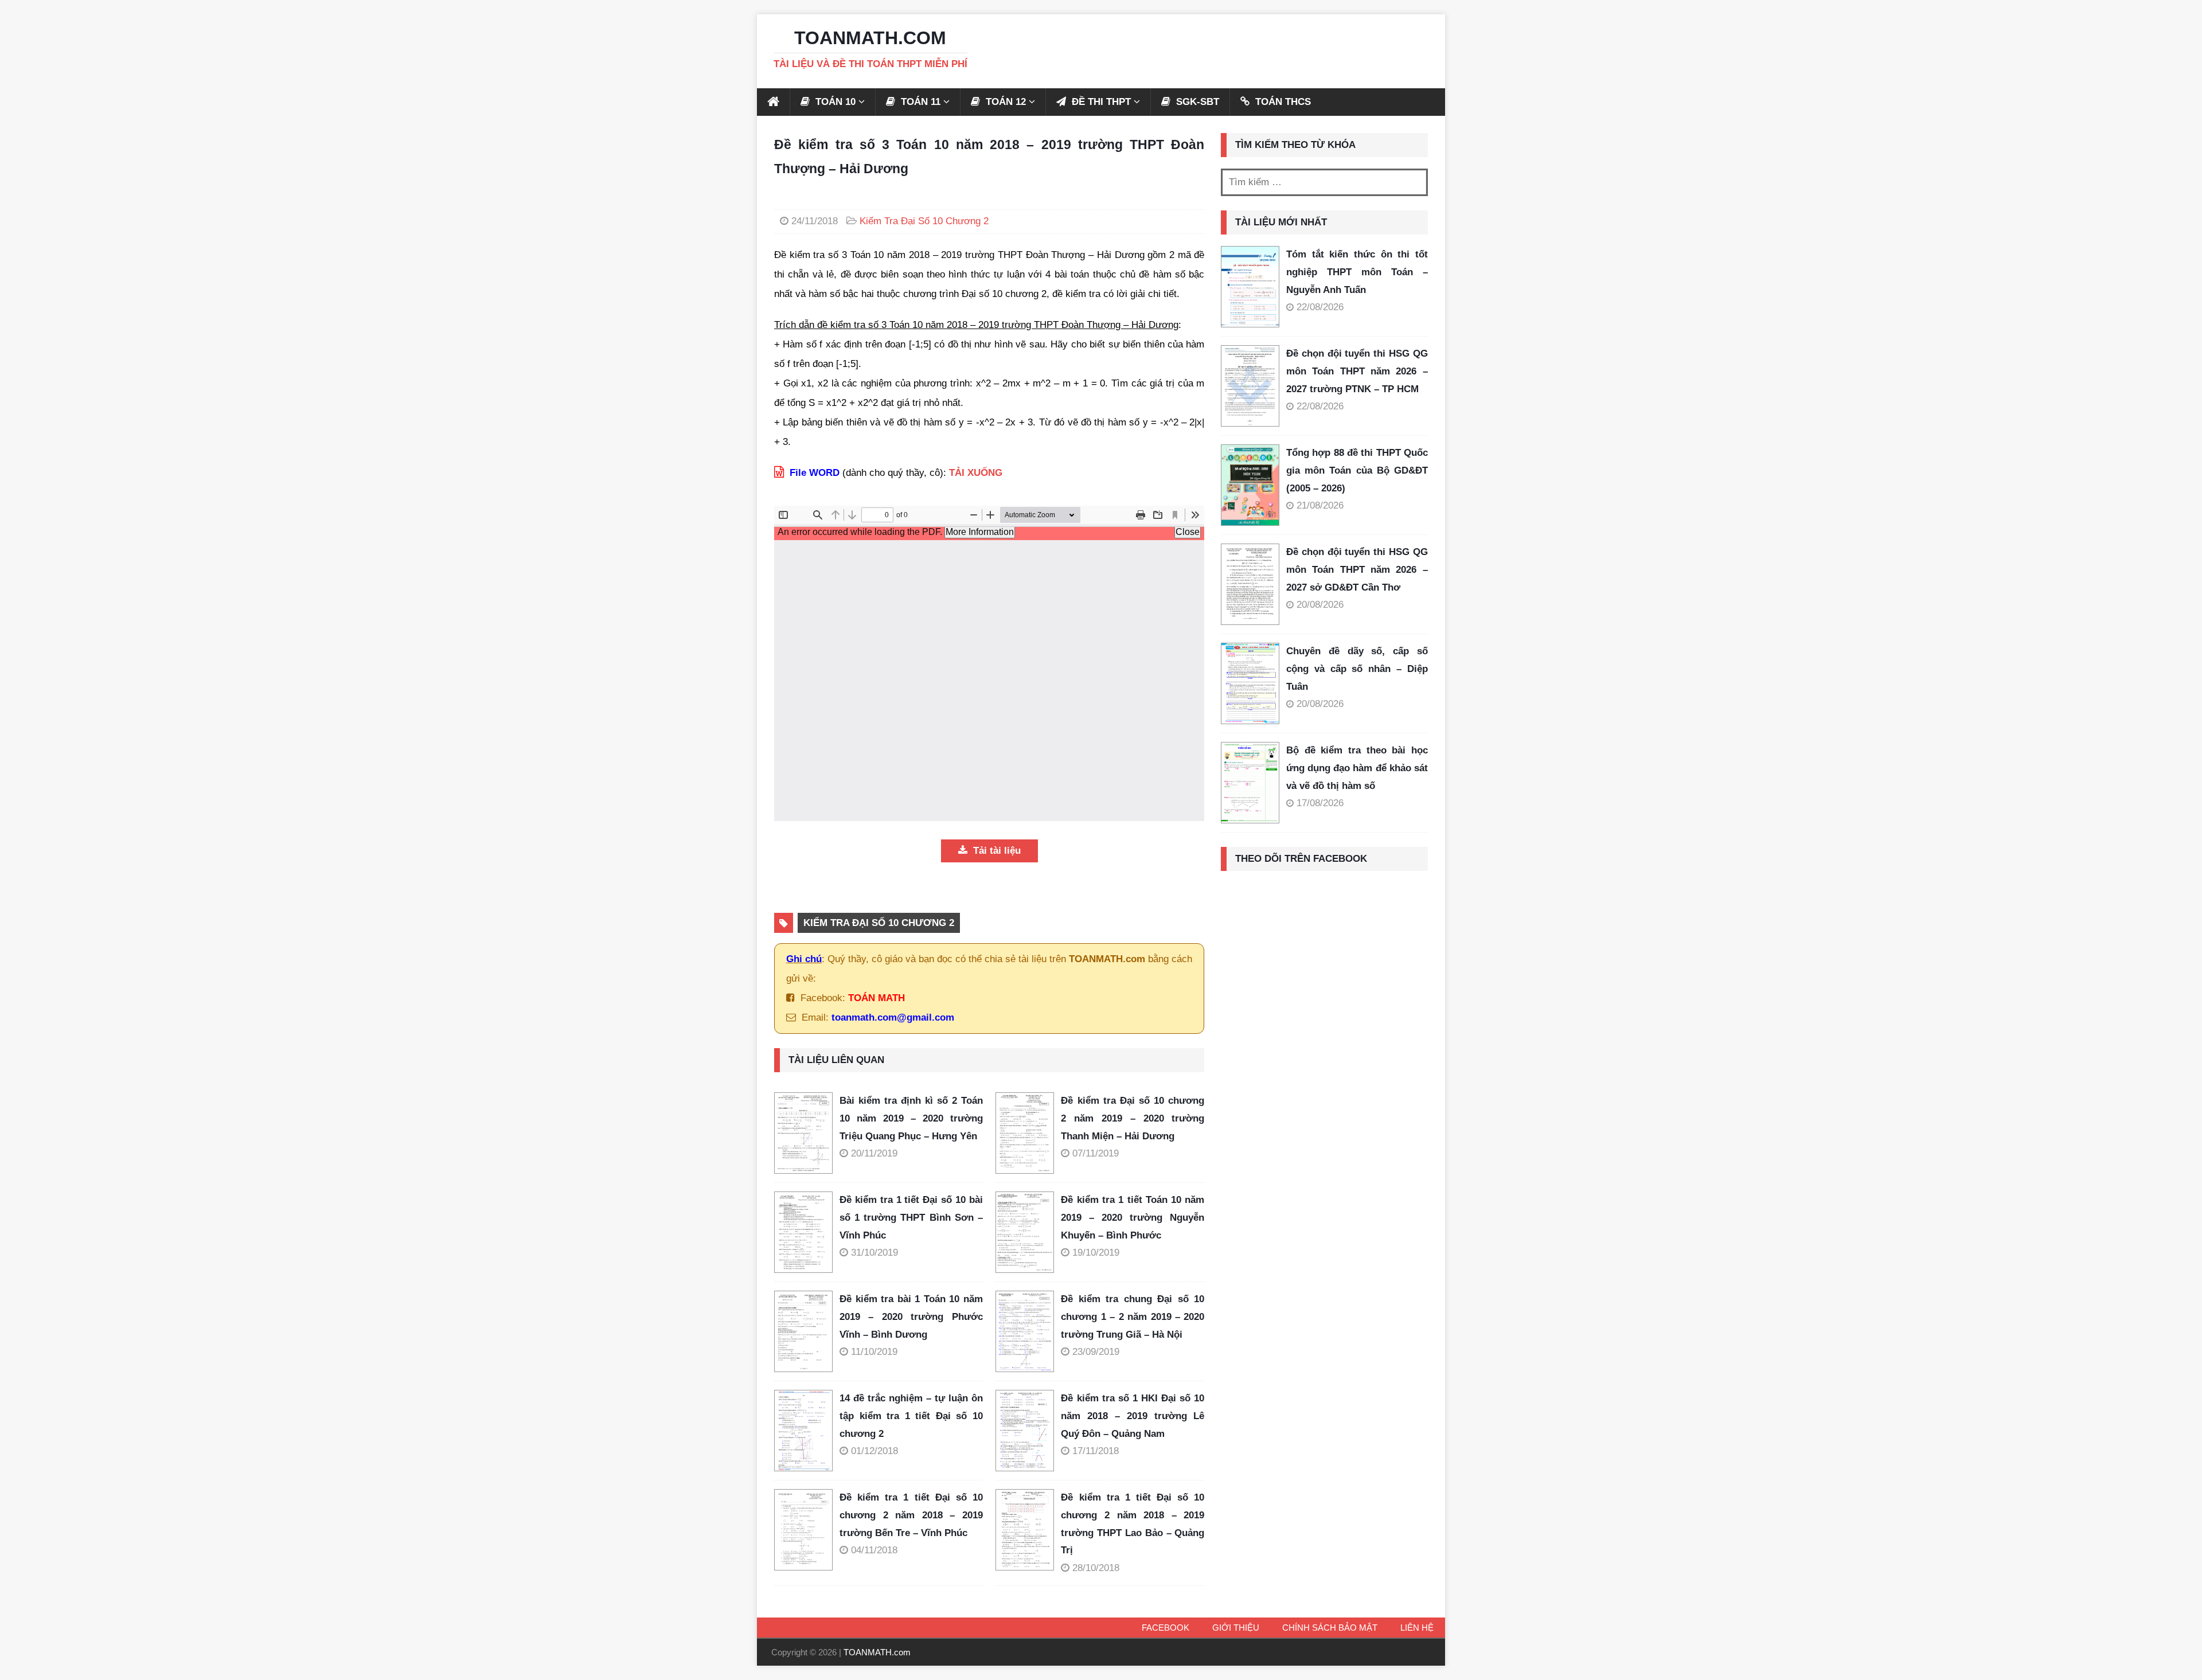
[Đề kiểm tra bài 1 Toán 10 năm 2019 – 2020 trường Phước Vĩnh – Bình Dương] (807, 1331)
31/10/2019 (874, 1253)
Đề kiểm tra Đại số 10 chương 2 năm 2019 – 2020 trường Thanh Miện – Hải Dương (1133, 1118)
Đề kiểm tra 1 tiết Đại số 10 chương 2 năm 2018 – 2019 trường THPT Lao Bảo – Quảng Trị (1133, 1524)
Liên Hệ (1417, 1628)
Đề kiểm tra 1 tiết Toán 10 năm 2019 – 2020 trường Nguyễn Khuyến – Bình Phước (1133, 1217)
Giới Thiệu (1236, 1628)
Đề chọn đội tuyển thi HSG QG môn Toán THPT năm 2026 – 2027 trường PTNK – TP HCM (1357, 371)
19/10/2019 (1096, 1253)
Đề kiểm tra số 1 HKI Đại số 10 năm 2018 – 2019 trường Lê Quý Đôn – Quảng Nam (1133, 1416)
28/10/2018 (1096, 1568)
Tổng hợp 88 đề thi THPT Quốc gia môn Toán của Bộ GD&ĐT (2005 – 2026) (1357, 470)
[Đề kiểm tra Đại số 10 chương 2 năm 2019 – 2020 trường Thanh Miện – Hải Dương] (1028, 1133)
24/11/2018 (815, 221)
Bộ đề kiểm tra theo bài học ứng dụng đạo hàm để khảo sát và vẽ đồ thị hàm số (1357, 768)
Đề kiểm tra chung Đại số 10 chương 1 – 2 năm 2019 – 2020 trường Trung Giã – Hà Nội (1133, 1316)
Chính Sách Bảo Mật (1330, 1628)
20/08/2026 (1320, 605)
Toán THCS (1282, 102)
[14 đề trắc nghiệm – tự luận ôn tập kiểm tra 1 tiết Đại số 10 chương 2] (807, 1431)
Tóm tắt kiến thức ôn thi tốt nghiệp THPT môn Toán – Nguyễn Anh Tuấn (1357, 272)
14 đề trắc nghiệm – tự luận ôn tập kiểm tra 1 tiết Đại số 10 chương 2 (911, 1416)
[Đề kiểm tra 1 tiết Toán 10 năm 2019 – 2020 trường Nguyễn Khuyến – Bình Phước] (1028, 1232)
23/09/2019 (1096, 1352)
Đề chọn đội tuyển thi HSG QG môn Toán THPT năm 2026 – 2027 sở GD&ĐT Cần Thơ (1357, 569)
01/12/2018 (874, 1451)
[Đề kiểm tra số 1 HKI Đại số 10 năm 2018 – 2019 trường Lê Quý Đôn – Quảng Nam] (1028, 1431)
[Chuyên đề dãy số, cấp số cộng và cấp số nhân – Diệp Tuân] (1250, 683)
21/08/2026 (1320, 505)
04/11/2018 (874, 1550)
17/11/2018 (1096, 1451)
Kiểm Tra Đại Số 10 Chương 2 (924, 221)
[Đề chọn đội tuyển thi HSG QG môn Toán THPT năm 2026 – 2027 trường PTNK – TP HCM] (1250, 386)
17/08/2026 (1320, 803)
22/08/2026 (1320, 307)
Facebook (1166, 1628)
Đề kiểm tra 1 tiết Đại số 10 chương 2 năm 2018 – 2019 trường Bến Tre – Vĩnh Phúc (911, 1515)
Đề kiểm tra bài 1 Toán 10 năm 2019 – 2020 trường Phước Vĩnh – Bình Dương (911, 1316)
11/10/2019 (874, 1352)
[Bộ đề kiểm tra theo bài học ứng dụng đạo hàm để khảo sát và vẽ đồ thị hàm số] (1250, 783)
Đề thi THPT (1100, 102)
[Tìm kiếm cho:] (1324, 182)
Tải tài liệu (995, 851)
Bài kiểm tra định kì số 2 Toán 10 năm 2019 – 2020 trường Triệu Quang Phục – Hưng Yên (911, 1118)
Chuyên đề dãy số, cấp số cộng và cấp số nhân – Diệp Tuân (1357, 669)
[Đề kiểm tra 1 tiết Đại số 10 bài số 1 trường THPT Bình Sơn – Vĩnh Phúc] (807, 1232)
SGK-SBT (1196, 102)
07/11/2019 (1096, 1153)
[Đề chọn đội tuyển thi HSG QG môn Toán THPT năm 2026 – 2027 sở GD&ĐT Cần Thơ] (1250, 584)
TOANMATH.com (877, 1652)
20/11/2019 (874, 1153)
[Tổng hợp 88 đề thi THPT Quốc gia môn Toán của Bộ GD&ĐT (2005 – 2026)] (1250, 485)
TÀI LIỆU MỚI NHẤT (1281, 222)
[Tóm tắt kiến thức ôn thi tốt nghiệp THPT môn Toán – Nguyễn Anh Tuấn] (1250, 287)
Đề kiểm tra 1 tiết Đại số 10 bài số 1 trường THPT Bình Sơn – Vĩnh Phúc (911, 1217)
